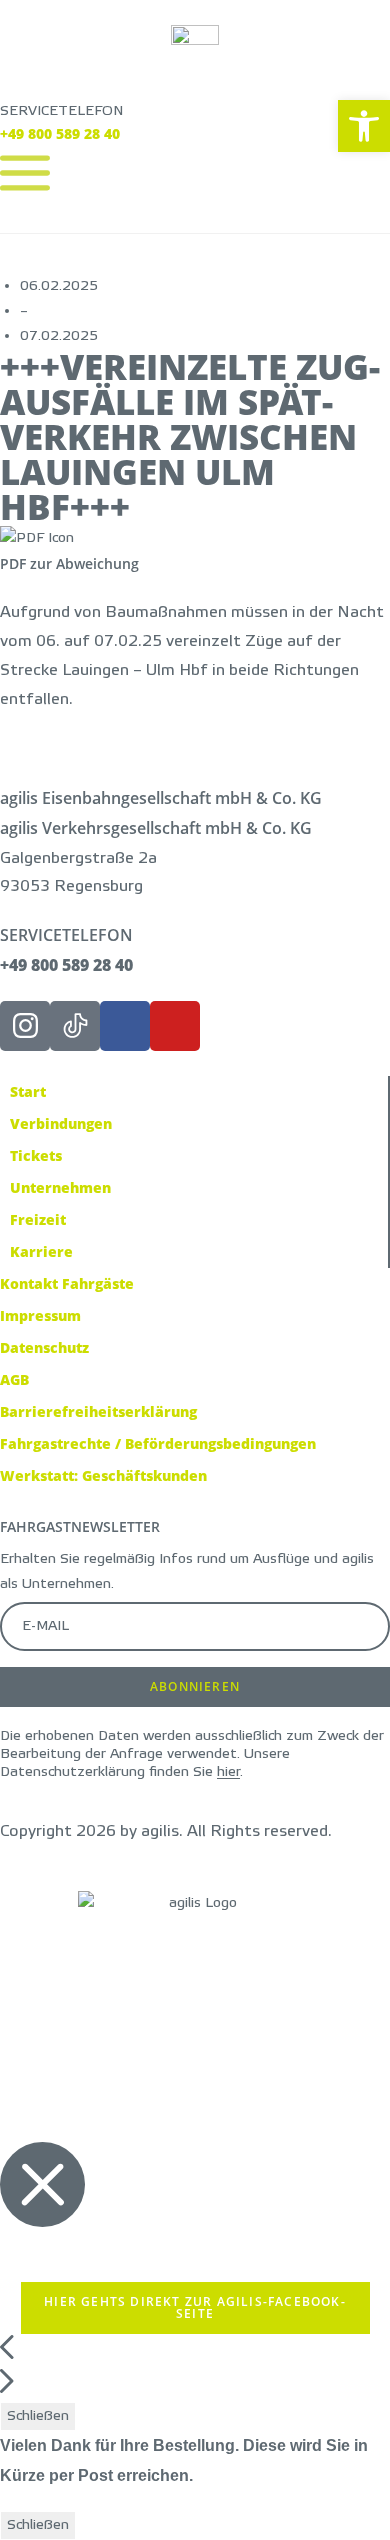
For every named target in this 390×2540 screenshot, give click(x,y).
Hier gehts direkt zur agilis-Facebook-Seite (195, 2307)
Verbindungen (61, 1123)
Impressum (40, 1315)
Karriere (41, 1251)
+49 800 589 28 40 (60, 133)
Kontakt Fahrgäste (67, 1283)
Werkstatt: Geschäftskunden (103, 1475)
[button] (364, 126)
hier (228, 1772)
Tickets (36, 1155)
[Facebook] (125, 1026)
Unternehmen (60, 1187)
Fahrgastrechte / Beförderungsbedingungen (158, 1443)
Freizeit (38, 1219)
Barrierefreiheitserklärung (98, 1411)
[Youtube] (175, 1026)
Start (28, 1091)
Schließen (38, 2416)
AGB (14, 1379)
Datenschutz (44, 1347)
